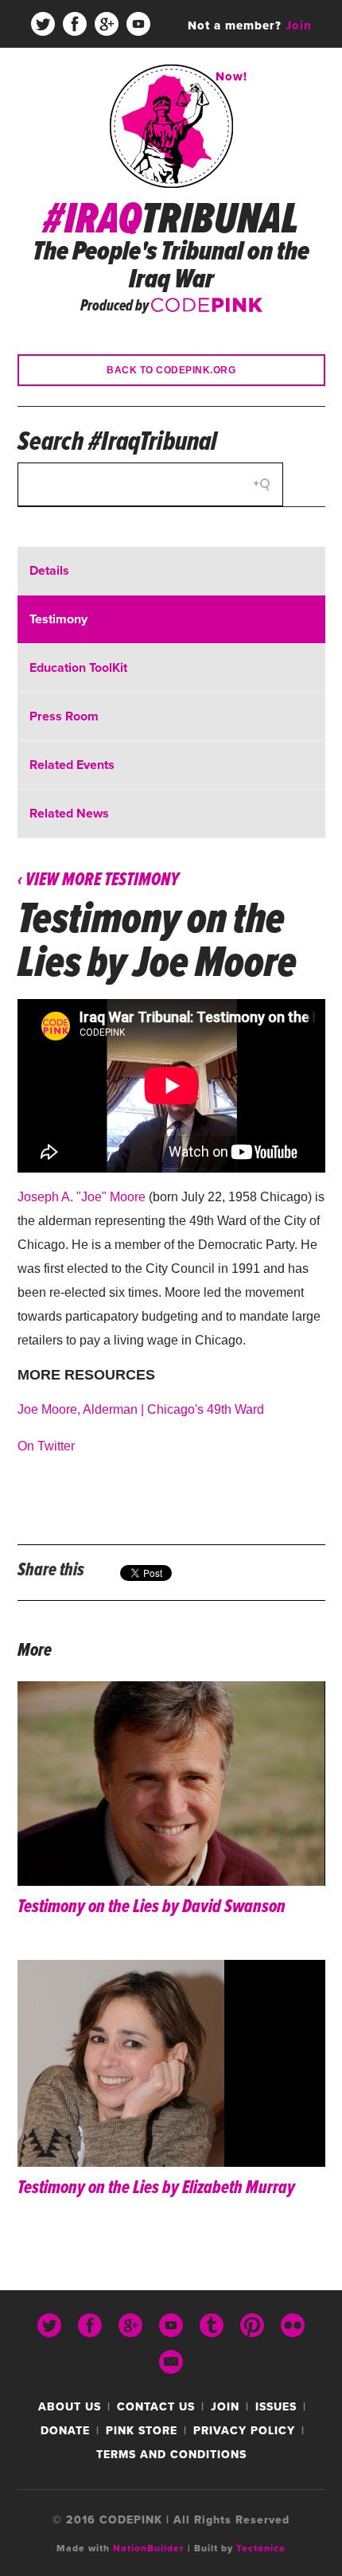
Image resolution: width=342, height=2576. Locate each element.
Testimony (58, 619)
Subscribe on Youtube (138, 24)
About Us (70, 2407)
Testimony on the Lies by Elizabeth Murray (156, 2188)
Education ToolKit (78, 668)
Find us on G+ (107, 24)
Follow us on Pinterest (91, 72)
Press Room (64, 716)
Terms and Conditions (171, 2455)
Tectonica (261, 2548)
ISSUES (276, 2407)
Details (49, 571)
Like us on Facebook (75, 24)
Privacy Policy (244, 2431)
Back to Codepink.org (171, 370)
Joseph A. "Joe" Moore (82, 1197)
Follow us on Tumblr (59, 72)
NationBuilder (149, 2548)
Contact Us (156, 2407)
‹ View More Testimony (98, 880)
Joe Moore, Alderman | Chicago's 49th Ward (141, 1409)
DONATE (65, 2431)
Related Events (72, 765)
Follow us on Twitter (43, 24)
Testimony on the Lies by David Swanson (152, 1907)
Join (225, 2407)
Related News (69, 814)
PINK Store (142, 2431)
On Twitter (46, 1446)
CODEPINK (207, 303)
